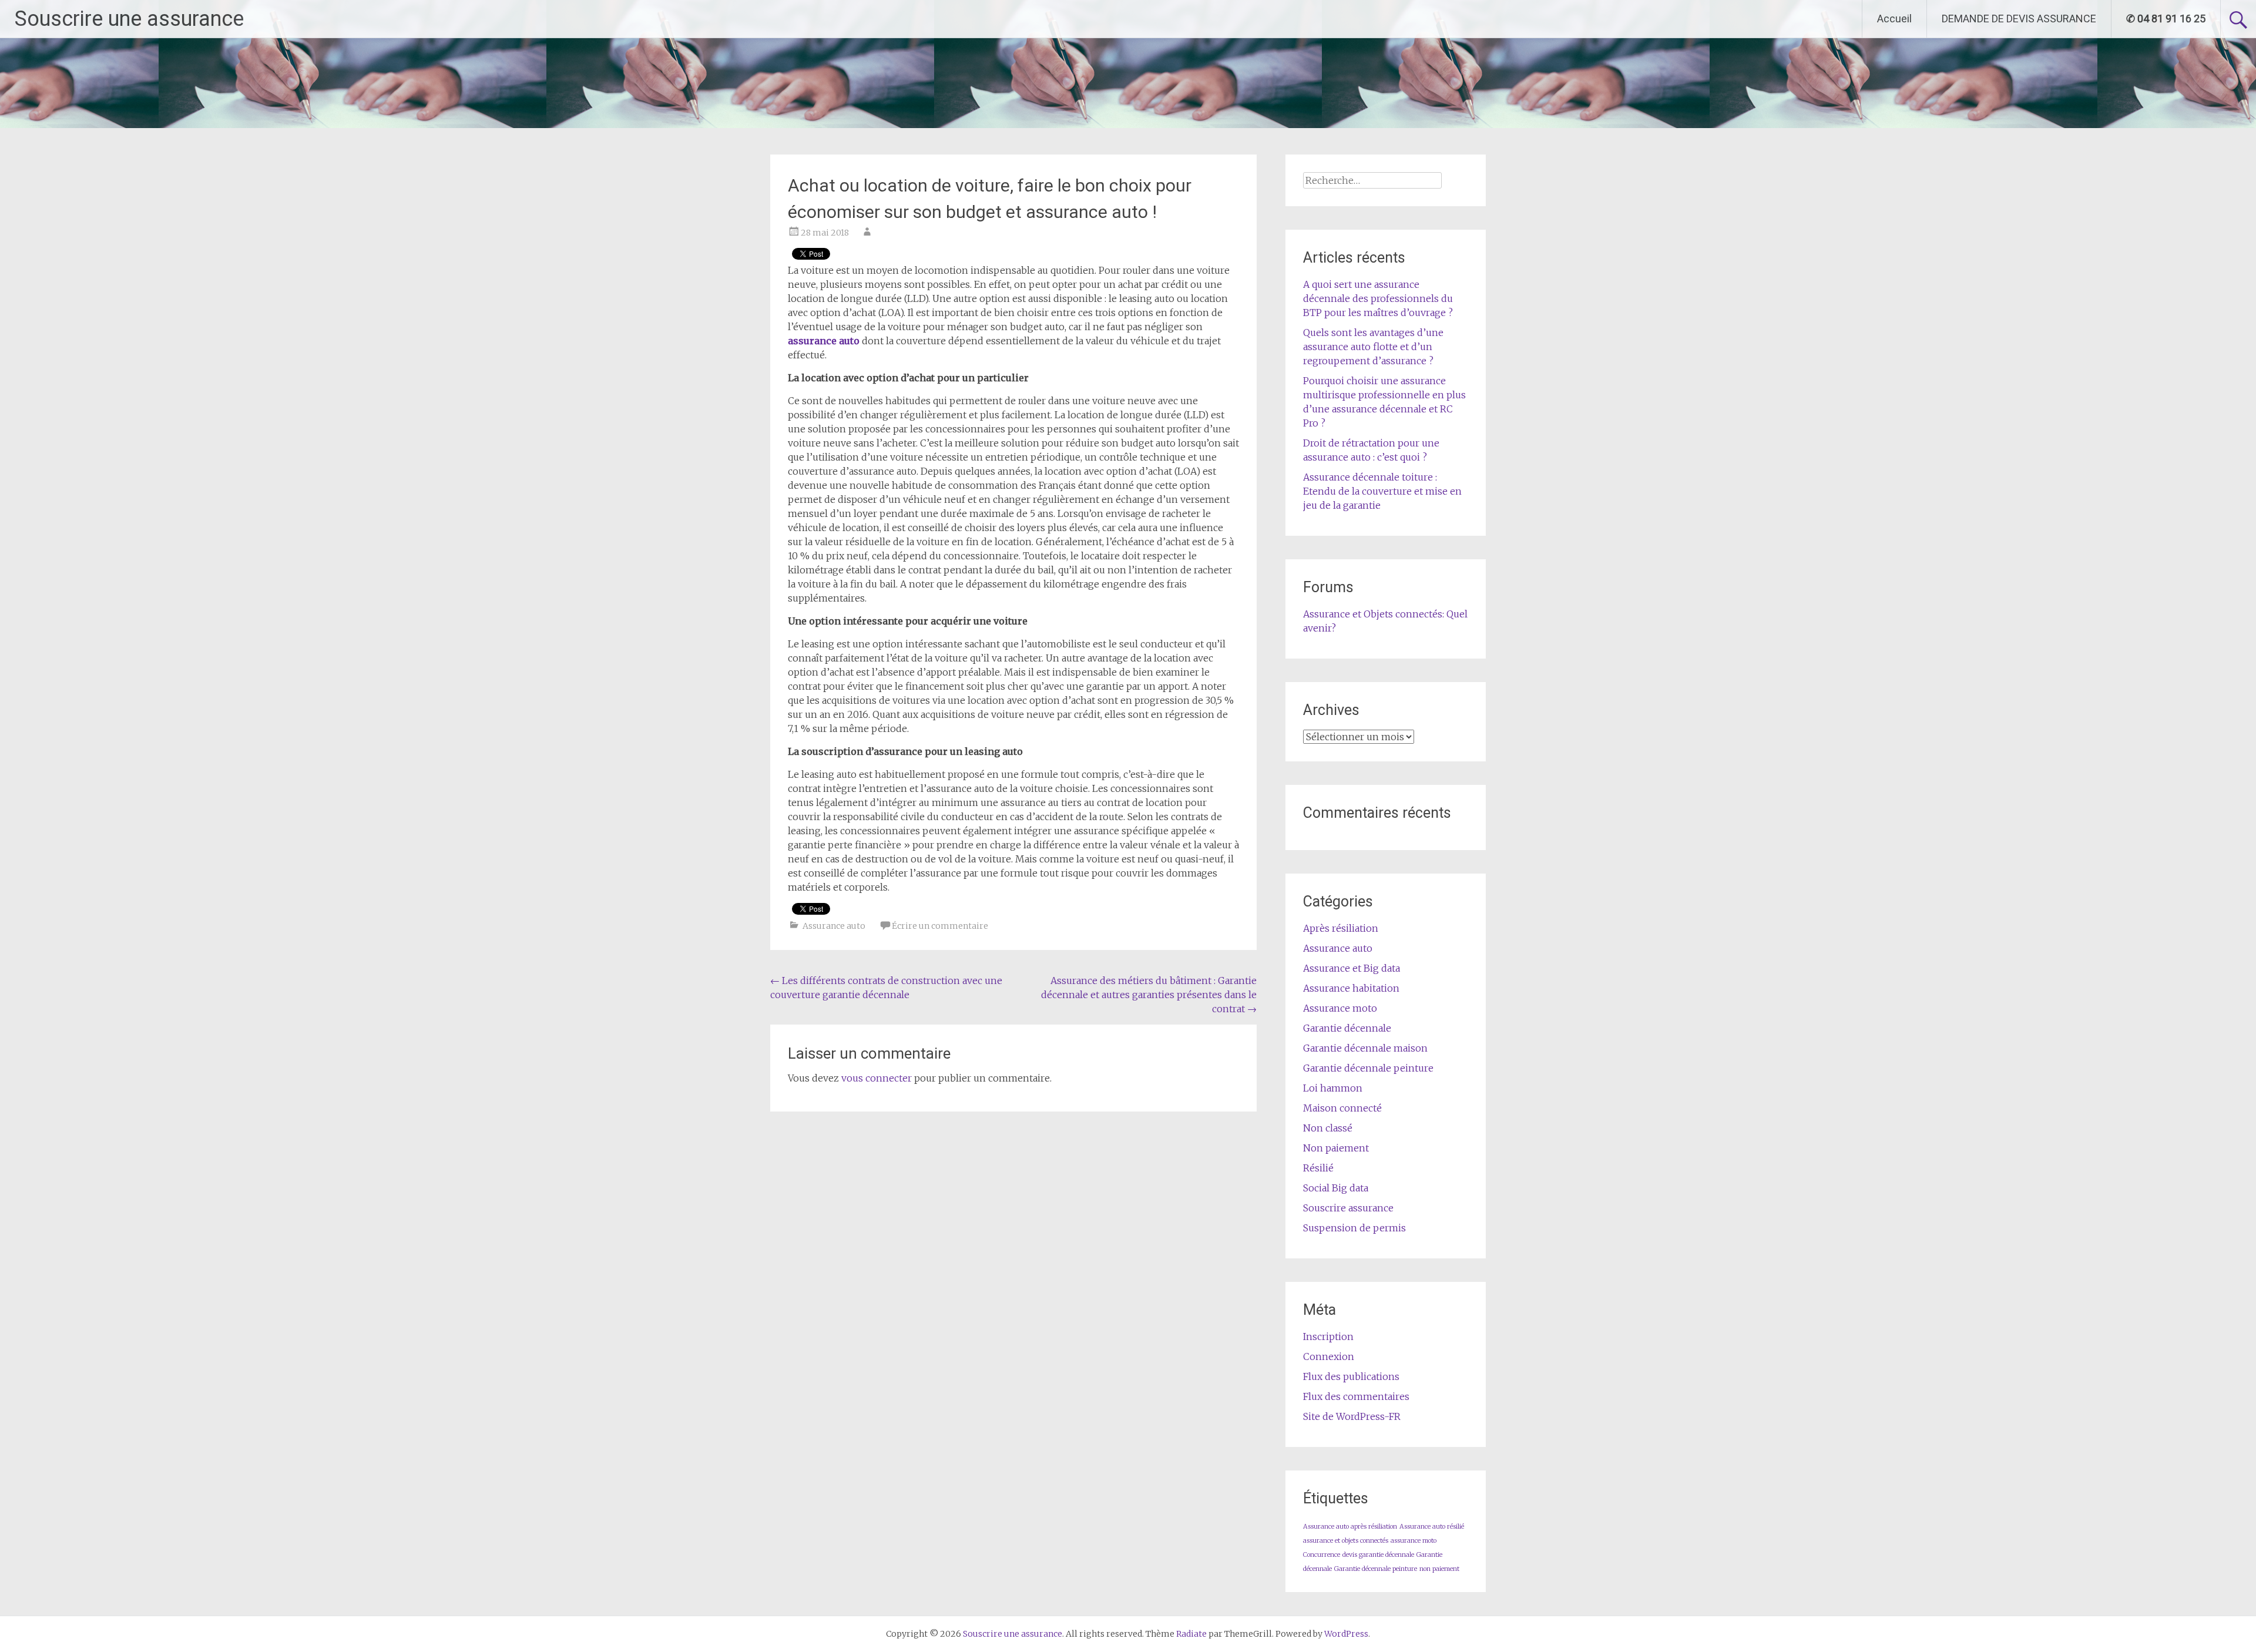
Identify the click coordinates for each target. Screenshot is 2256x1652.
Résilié (1318, 1168)
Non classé (1328, 1128)
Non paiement (1336, 1148)
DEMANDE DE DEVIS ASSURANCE (2019, 19)
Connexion (1329, 1356)
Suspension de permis (1354, 1228)
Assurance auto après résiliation (1350, 1527)
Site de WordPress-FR (1352, 1416)
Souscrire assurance (1348, 1208)
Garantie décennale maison (1365, 1048)
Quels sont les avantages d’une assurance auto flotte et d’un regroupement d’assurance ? (1373, 347)
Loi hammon (1333, 1088)
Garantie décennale (1347, 1028)
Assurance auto (834, 926)
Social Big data (1336, 1188)
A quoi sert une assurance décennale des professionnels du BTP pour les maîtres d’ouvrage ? (1378, 298)
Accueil (1894, 19)
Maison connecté (1342, 1108)
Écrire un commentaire (940, 926)
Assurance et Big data (1352, 968)
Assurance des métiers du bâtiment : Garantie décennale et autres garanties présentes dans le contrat (1149, 995)
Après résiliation (1341, 928)
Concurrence (1322, 1555)
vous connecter (877, 1078)
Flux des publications (1351, 1376)
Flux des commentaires (1356, 1396)
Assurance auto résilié (1432, 1527)
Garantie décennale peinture (1368, 1068)
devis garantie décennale (1378, 1555)
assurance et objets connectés (1346, 1541)
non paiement (1439, 1569)
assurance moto (1414, 1541)
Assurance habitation (1351, 988)
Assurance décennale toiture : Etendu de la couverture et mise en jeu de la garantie (1382, 491)
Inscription (1328, 1337)
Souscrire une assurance (129, 19)
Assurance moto (1340, 1008)
